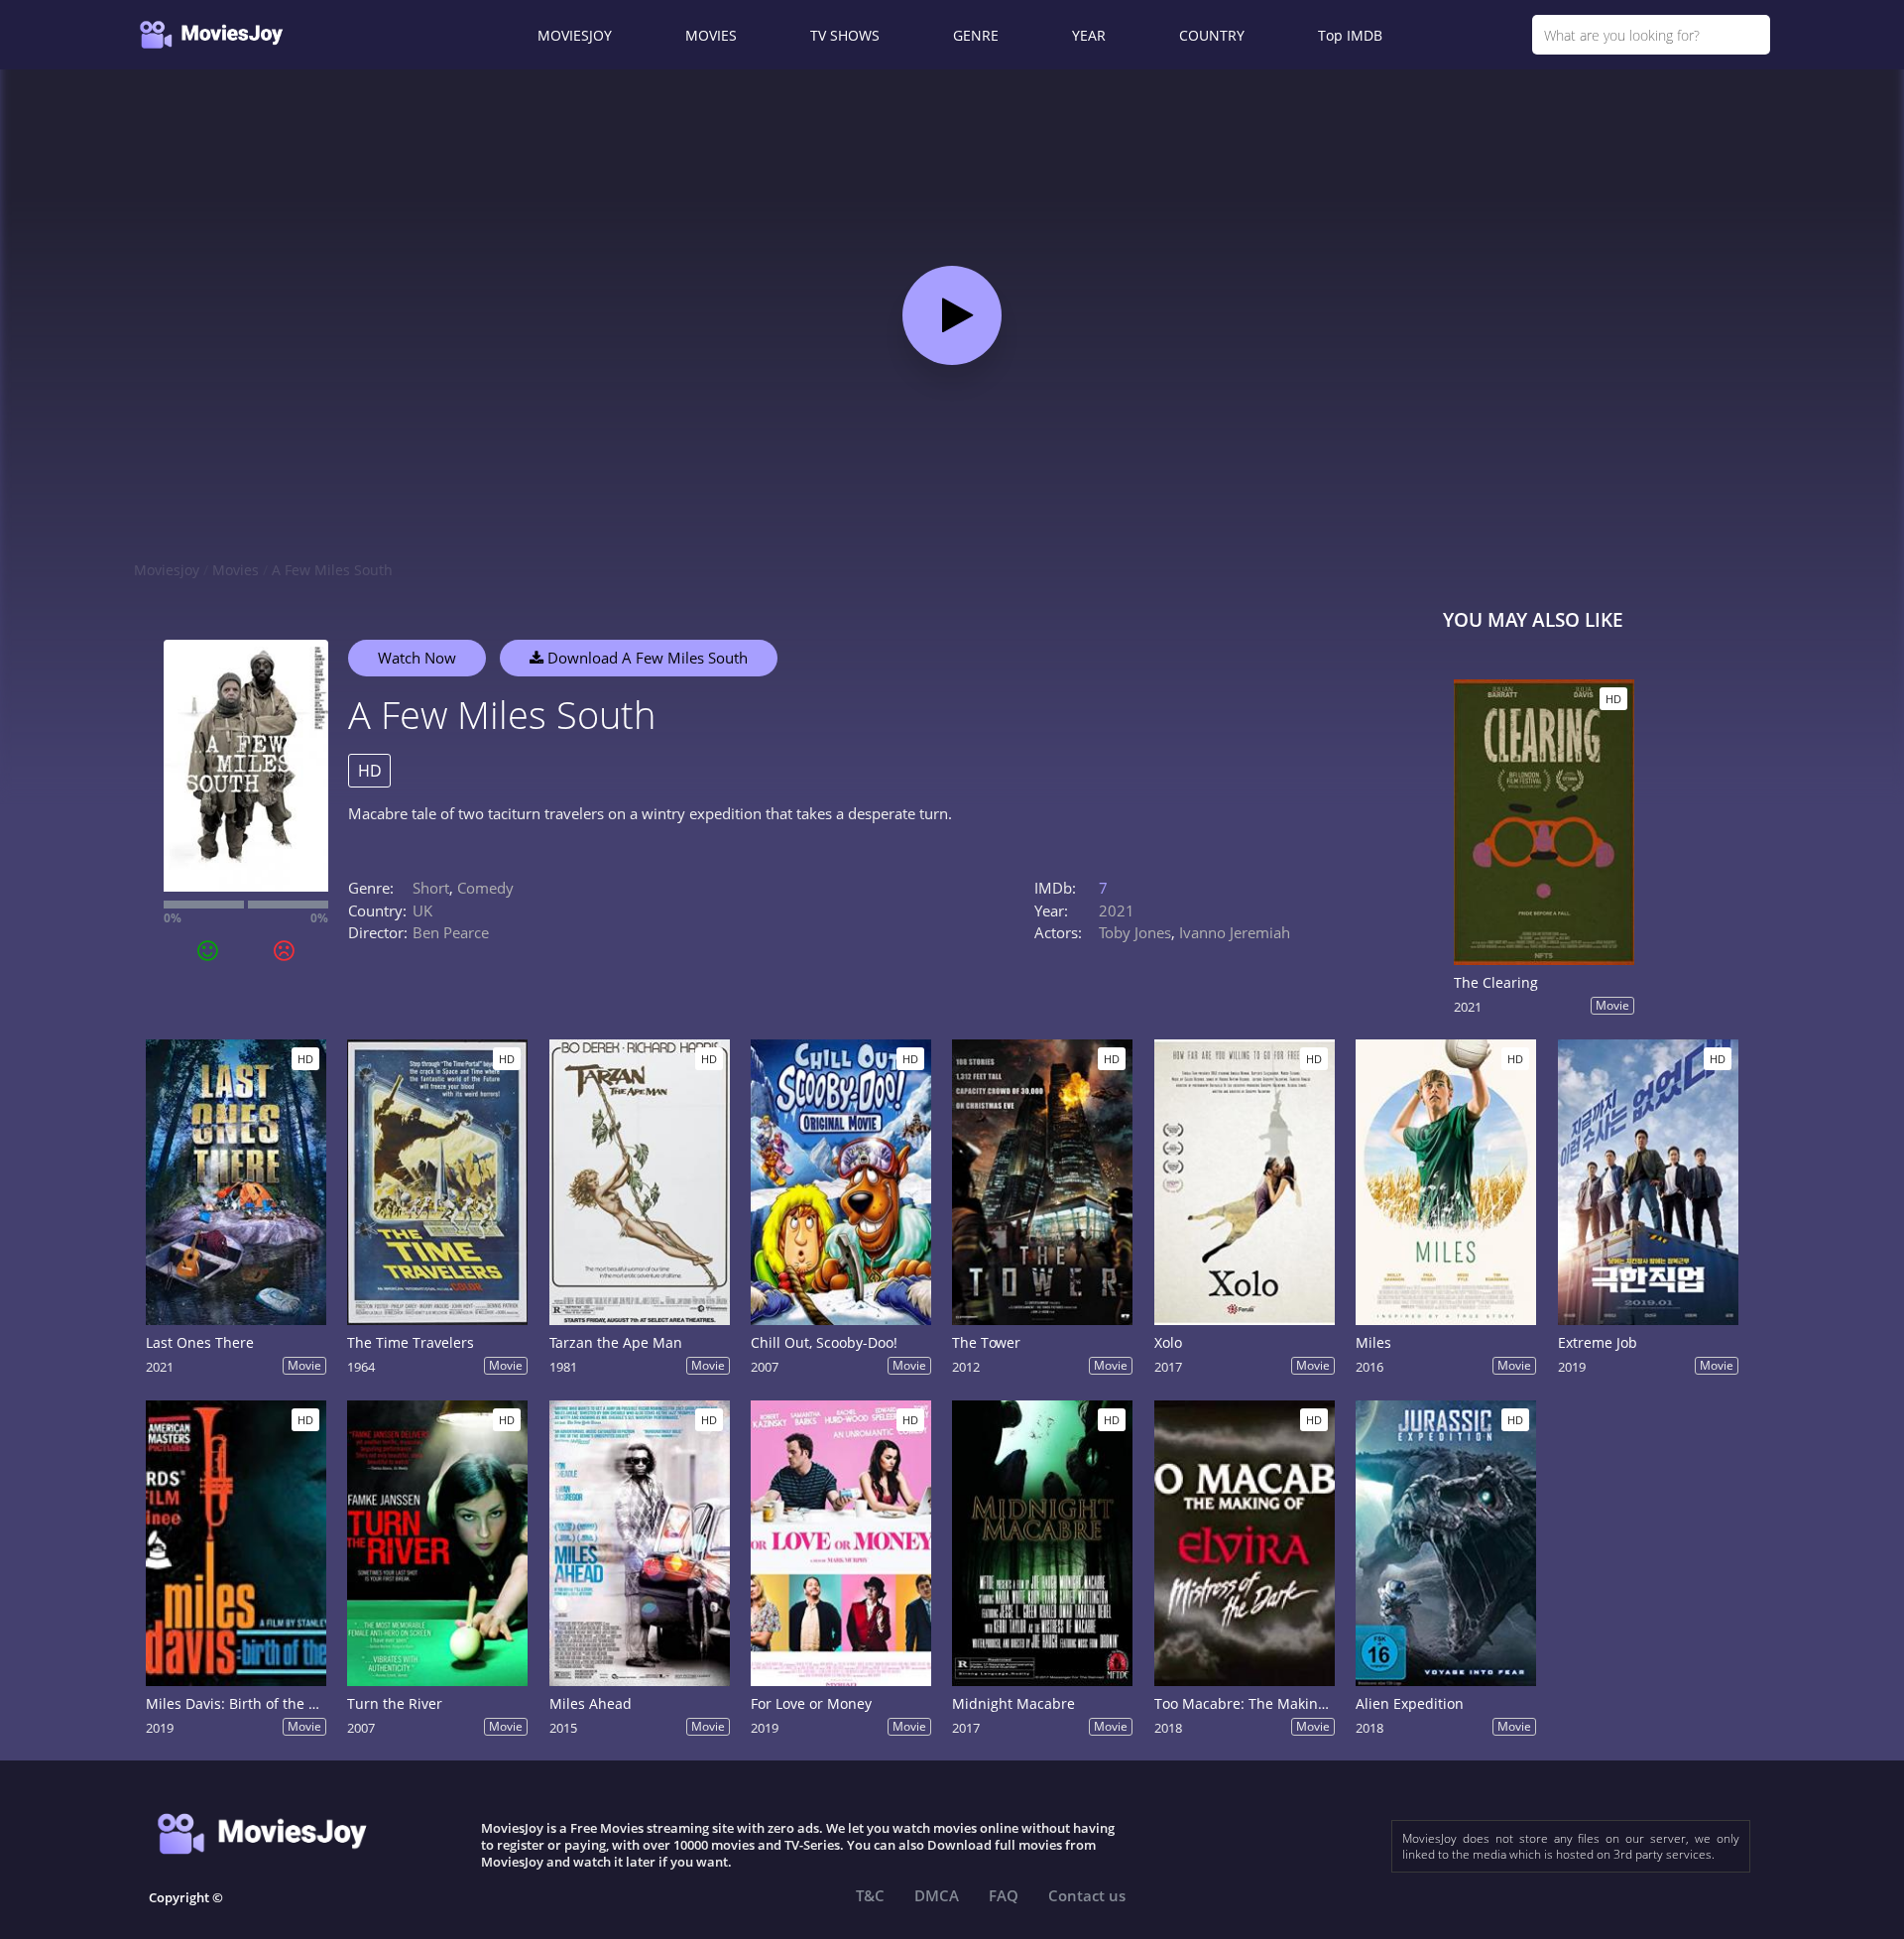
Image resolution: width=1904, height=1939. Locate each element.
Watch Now (417, 658)
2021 (1117, 910)
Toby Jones (1135, 932)
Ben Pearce (451, 932)
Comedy (485, 888)
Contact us (1087, 1895)
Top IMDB (1350, 35)
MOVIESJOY (575, 35)
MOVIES (711, 35)
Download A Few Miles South (646, 658)
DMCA (937, 1895)
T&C (870, 1895)
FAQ (1004, 1895)
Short (431, 888)
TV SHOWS (845, 35)
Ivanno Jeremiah (1235, 932)
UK (422, 910)
